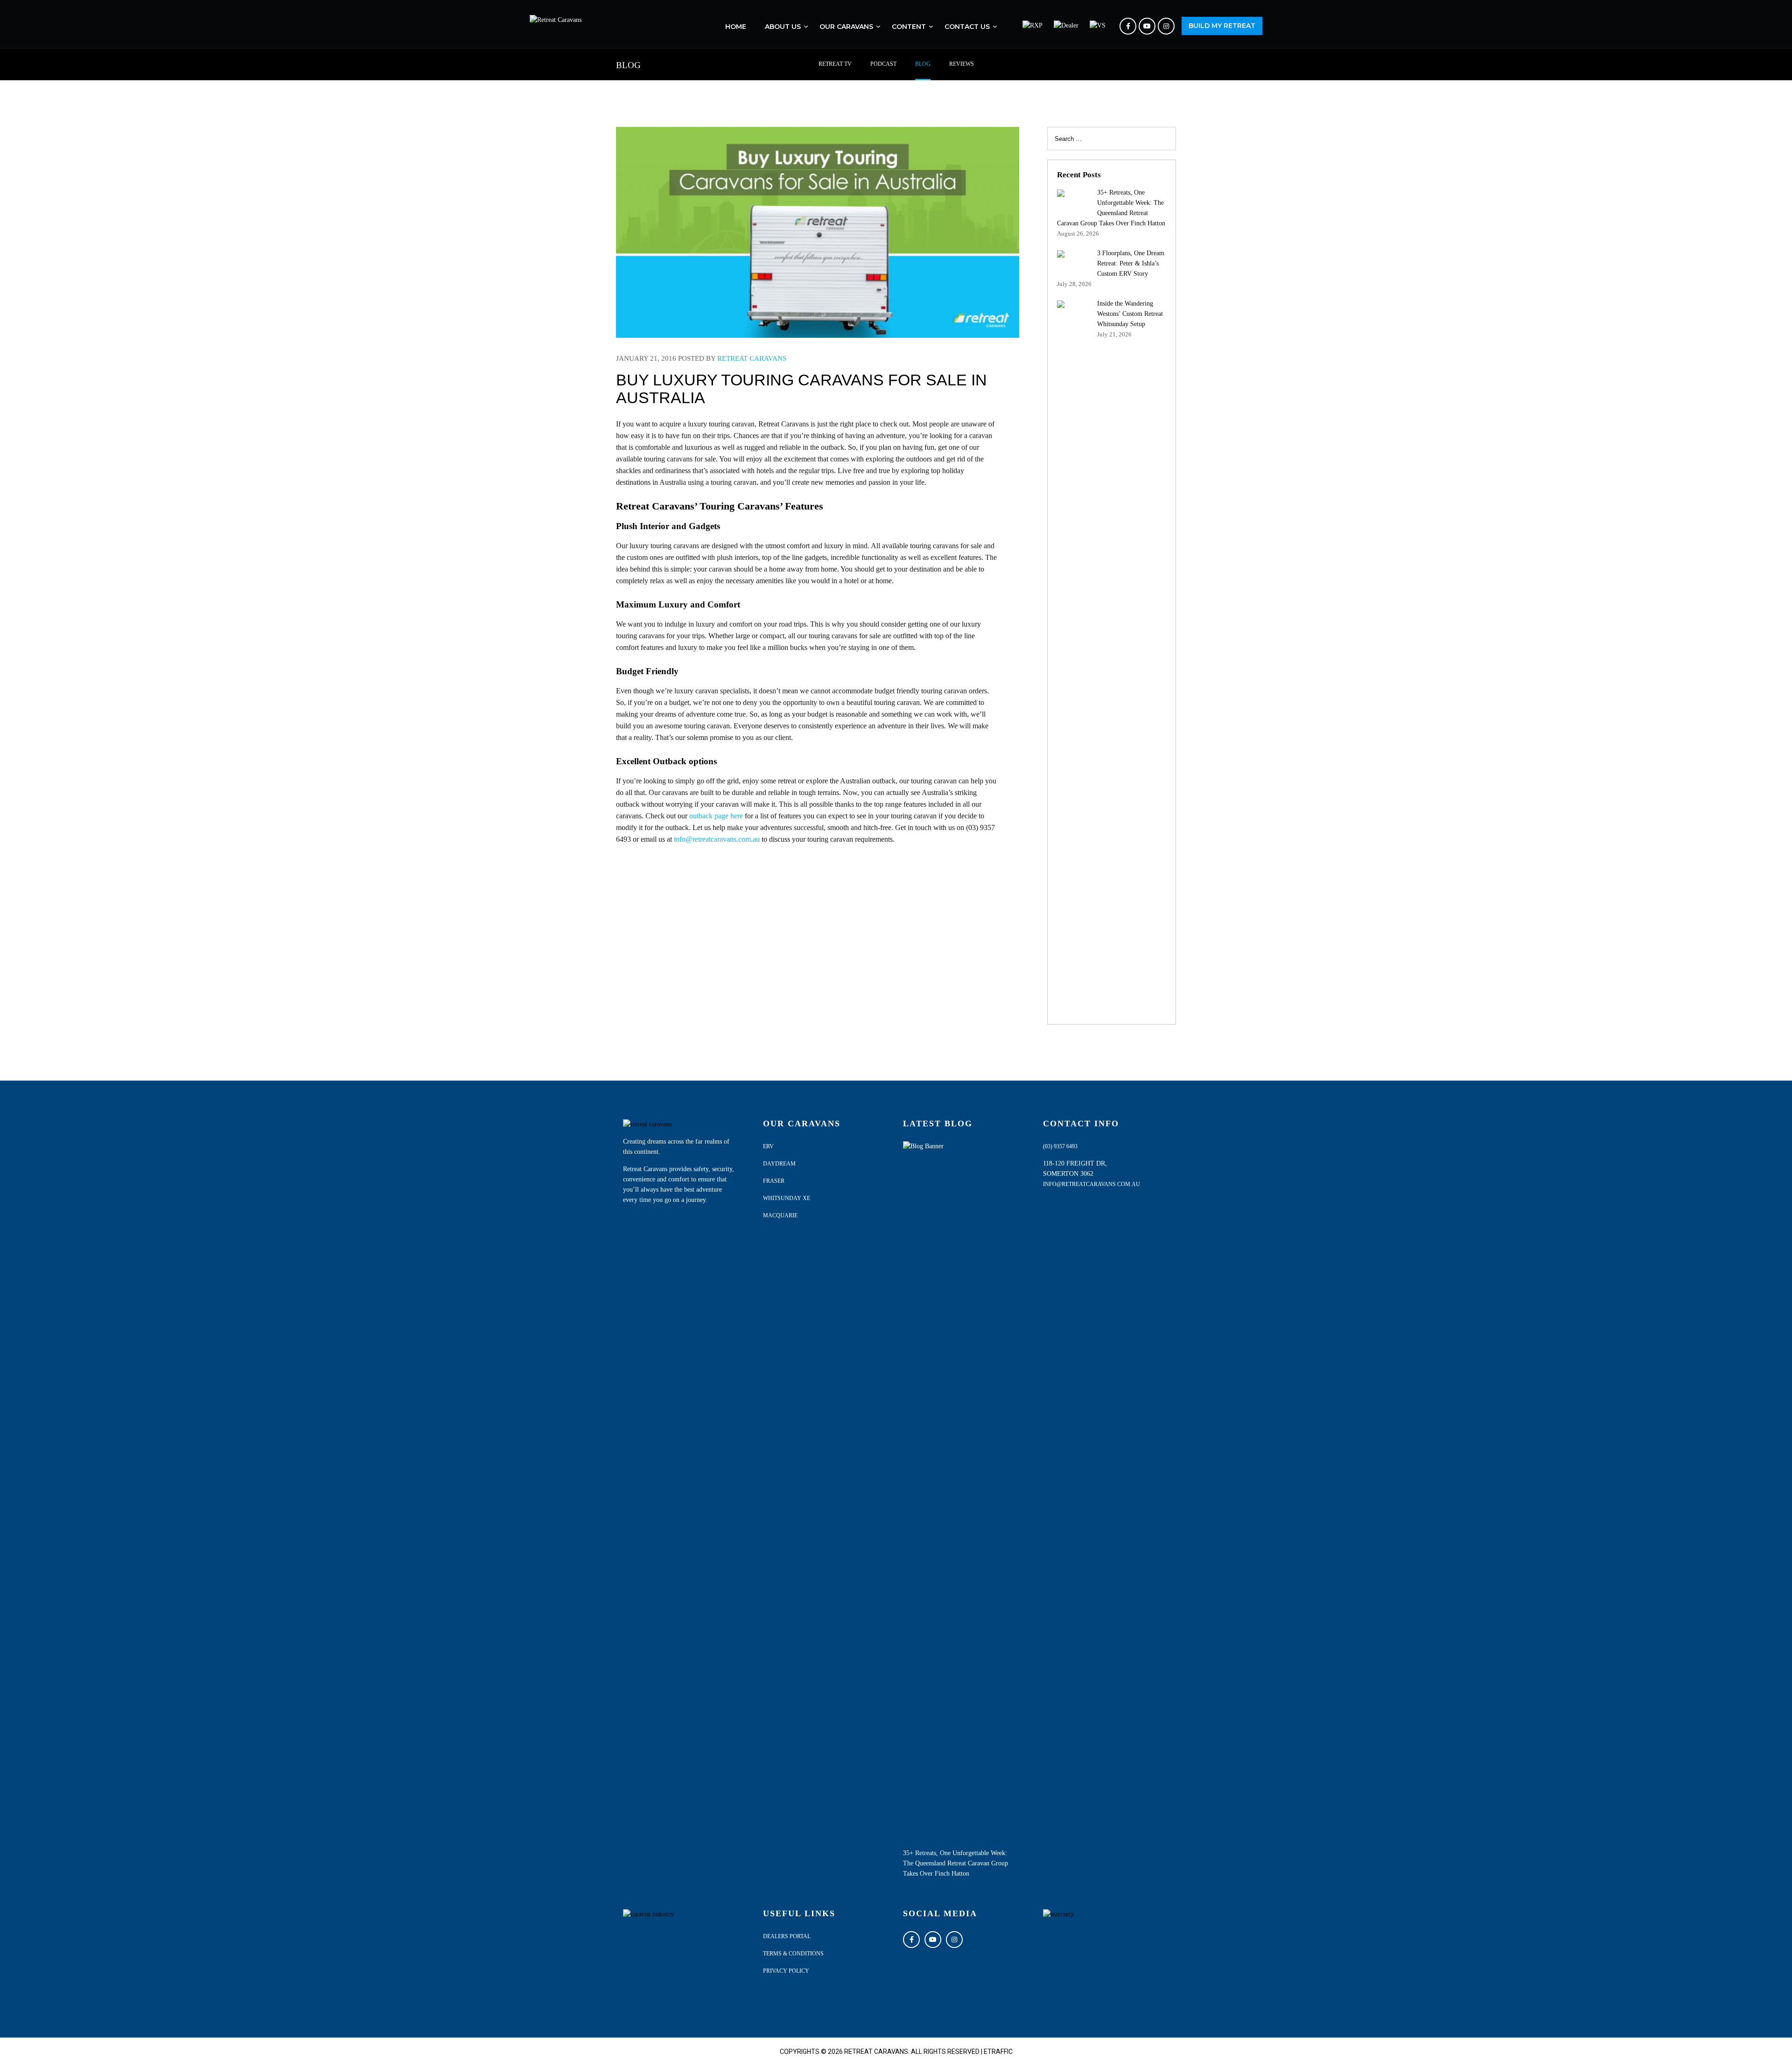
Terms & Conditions (793, 1954)
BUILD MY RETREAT (1222, 26)
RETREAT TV (835, 64)
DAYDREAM (779, 1164)
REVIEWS (962, 64)
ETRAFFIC (998, 2052)
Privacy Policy (786, 1971)
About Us (783, 27)
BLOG (923, 64)
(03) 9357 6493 (1060, 1146)
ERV (768, 1146)
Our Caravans (846, 27)
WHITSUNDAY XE (787, 1198)
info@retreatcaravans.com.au (717, 839)
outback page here (716, 816)
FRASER (774, 1181)
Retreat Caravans (752, 358)
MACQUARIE (780, 1215)
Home (736, 27)
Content (909, 27)
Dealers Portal (787, 1936)
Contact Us (967, 27)
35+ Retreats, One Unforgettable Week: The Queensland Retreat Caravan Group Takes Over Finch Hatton (955, 1863)
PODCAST (883, 64)
